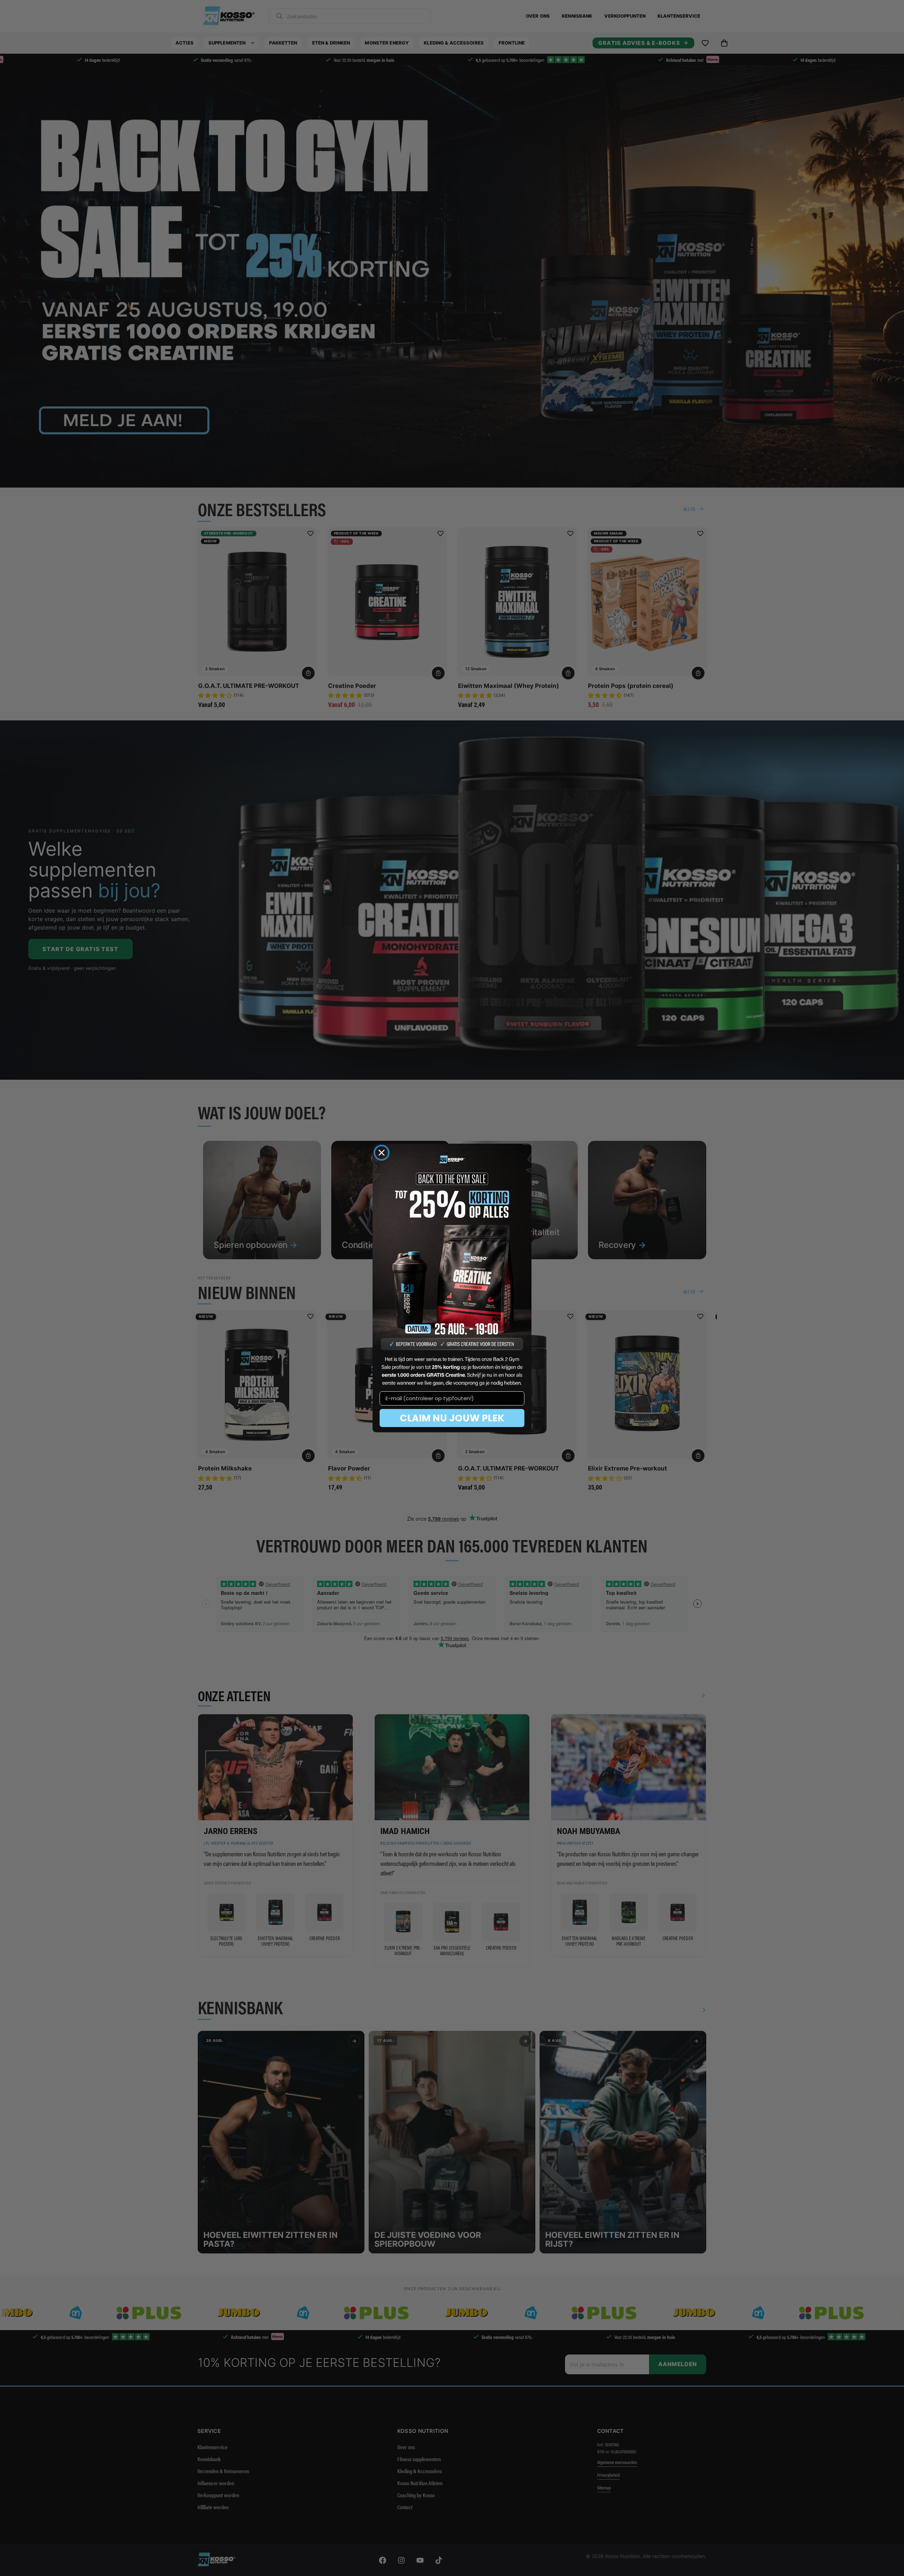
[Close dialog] (382, 1153)
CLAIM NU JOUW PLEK (452, 1418)
